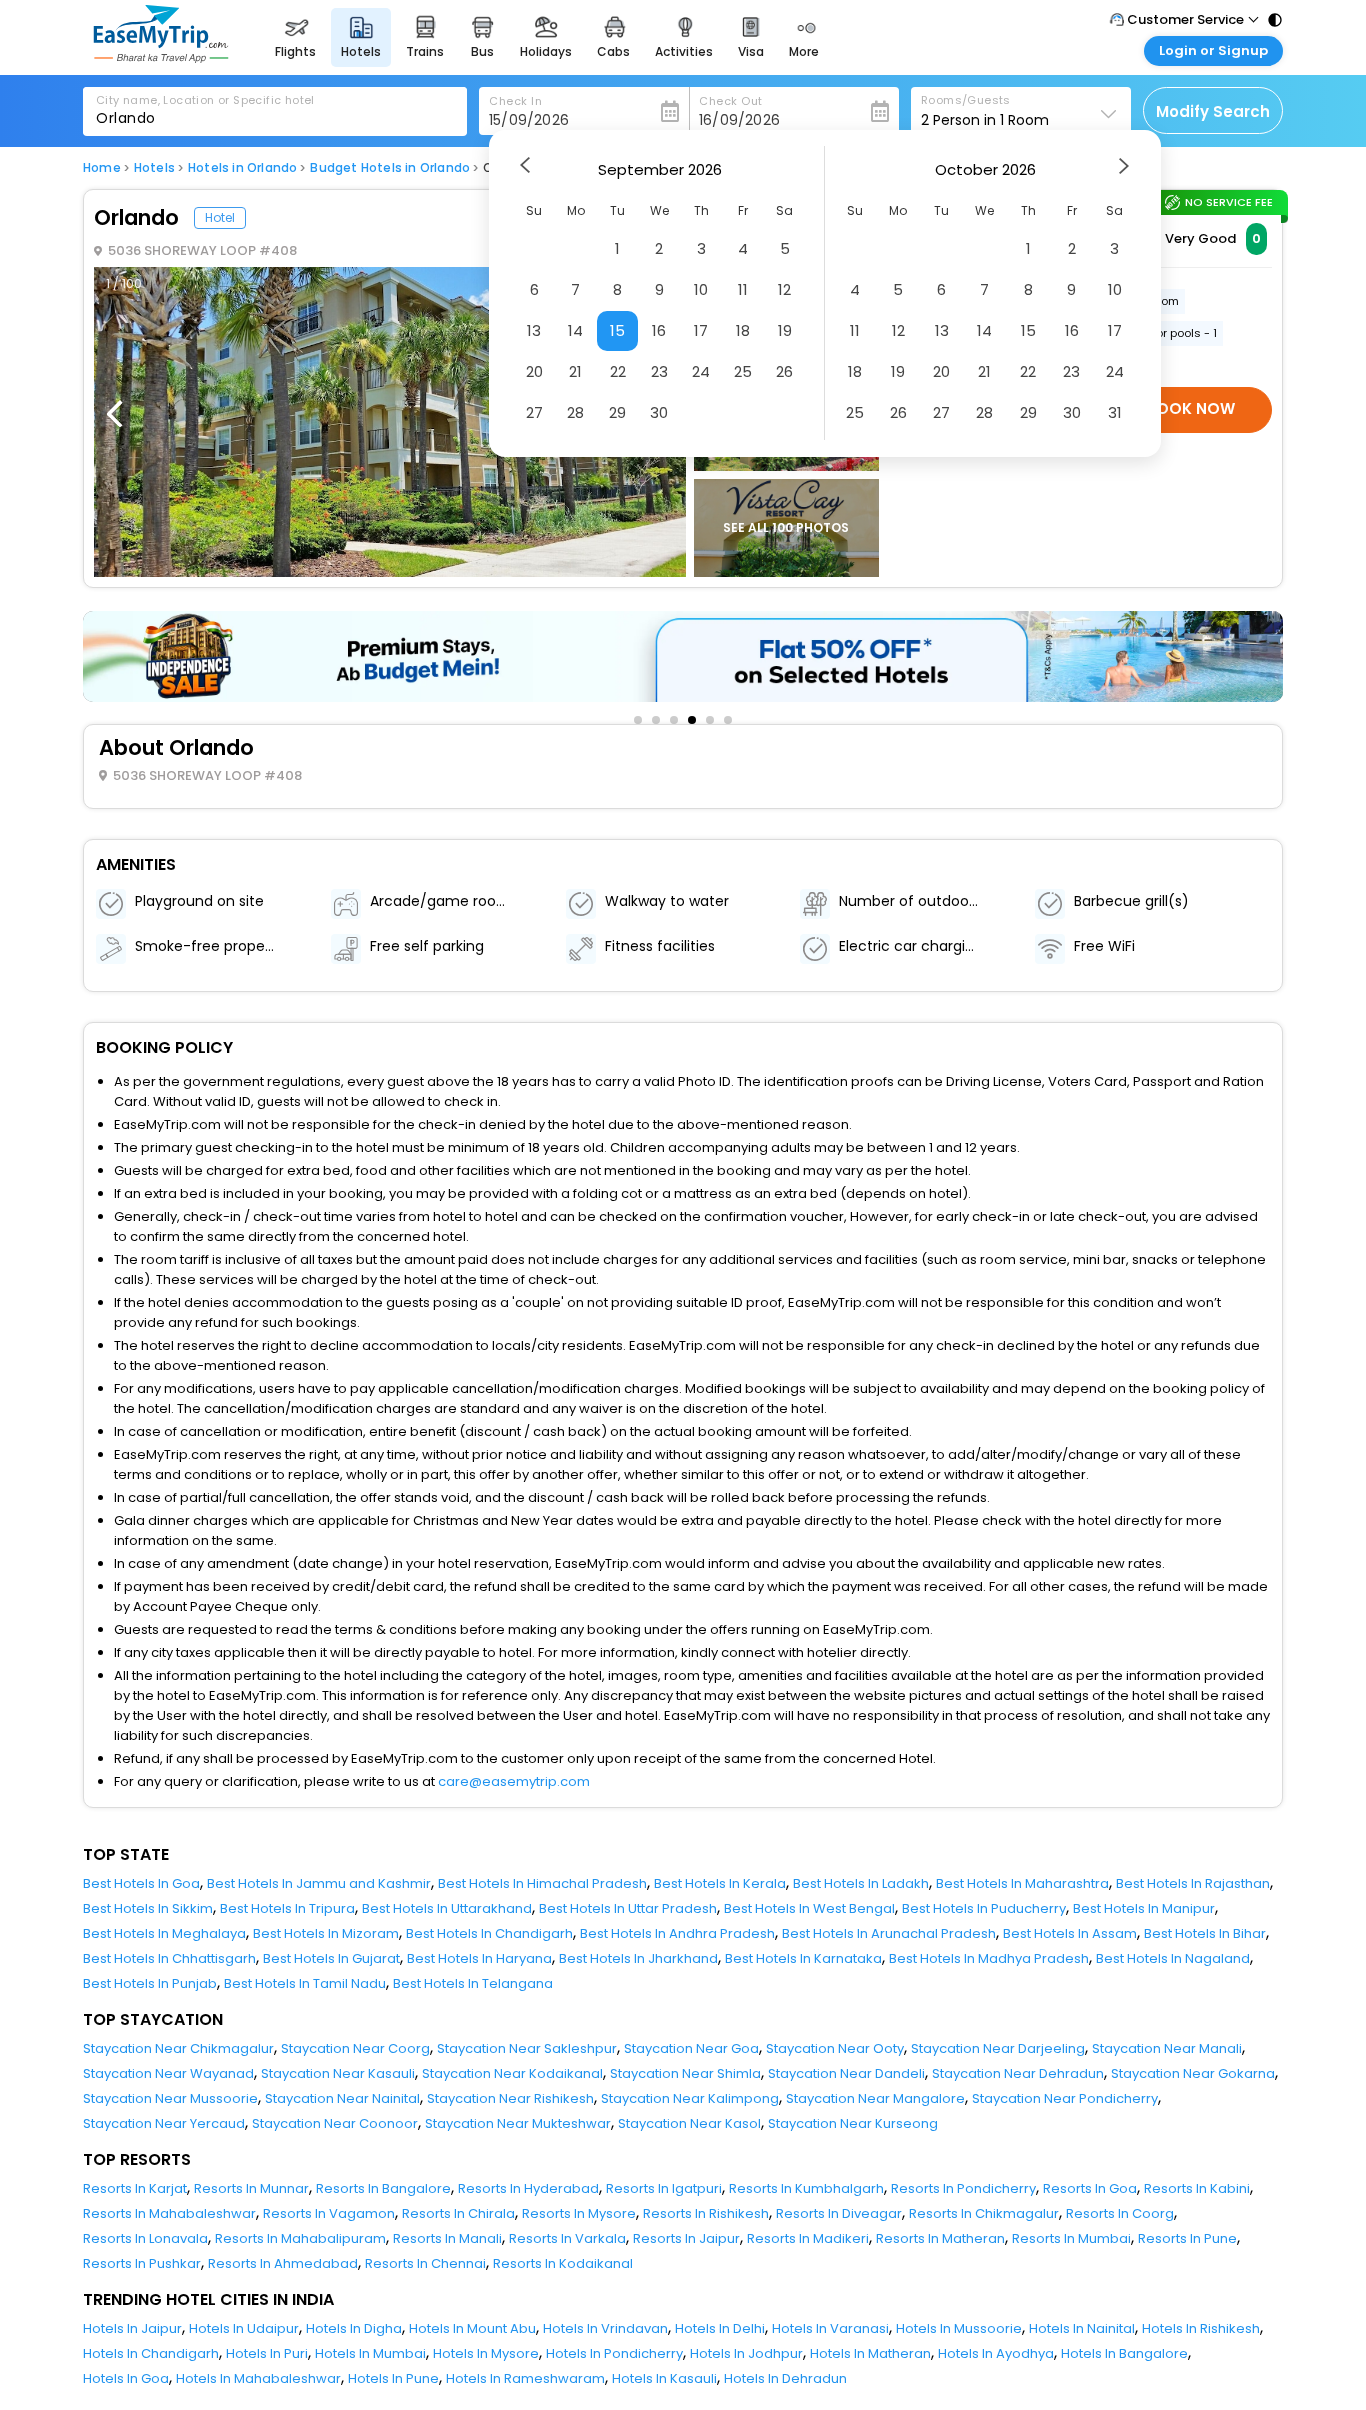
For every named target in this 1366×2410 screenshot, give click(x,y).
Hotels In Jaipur (132, 2328)
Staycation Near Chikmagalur (178, 2048)
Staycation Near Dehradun (1018, 2073)
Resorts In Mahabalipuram (300, 2238)
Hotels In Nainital (1082, 2328)
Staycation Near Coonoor (335, 2123)
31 (1115, 412)
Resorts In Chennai (425, 2263)
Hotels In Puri (267, 2353)
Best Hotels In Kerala (720, 1883)
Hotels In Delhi (720, 2328)
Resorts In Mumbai (1071, 2238)
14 (575, 330)
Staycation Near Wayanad (168, 2073)
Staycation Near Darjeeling (998, 2048)
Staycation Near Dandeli (846, 2073)
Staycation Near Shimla (685, 2073)
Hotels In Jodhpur (746, 2353)
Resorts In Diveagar (839, 2213)
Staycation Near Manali (1167, 2048)
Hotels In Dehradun (785, 2378)
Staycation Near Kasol (689, 2123)
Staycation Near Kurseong (853, 2123)
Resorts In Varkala (567, 2238)
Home (102, 168)
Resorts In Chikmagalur (984, 2213)
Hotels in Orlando (242, 168)
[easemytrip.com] (161, 57)
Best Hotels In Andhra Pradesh (677, 1933)
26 (784, 371)
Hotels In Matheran (870, 2353)
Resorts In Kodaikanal (563, 2263)
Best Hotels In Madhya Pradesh (989, 1958)
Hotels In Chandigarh (151, 2353)
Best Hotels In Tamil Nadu (305, 1983)
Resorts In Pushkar (142, 2263)
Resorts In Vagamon (329, 2213)
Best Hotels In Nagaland (1173, 1958)
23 (659, 371)
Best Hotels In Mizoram (326, 1933)
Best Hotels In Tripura (287, 1908)
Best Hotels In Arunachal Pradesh (889, 1933)
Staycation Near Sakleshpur (527, 2048)
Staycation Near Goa (691, 2048)
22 (618, 371)
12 (784, 289)
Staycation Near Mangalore (875, 2098)
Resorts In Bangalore (383, 2188)
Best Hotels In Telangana (473, 1983)
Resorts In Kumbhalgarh (806, 2188)
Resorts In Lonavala (145, 2238)
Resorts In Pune (1187, 2238)
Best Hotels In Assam (1070, 1933)
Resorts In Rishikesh (706, 2213)
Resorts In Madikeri (808, 2238)
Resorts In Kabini (1197, 2188)
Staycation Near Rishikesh (510, 2098)
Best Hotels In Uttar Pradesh (628, 1908)
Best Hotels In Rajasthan (1193, 1883)
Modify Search (1213, 111)
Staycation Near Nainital (342, 2098)
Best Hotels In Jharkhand (638, 1958)
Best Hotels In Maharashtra (1022, 1883)
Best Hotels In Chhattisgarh (169, 1958)
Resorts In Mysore (579, 2213)
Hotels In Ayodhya (996, 2353)
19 (785, 330)
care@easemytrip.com (514, 1781)
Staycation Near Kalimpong (690, 2098)
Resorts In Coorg (1120, 2213)
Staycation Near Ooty (835, 2048)
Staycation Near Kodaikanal (512, 2073)
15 (617, 330)
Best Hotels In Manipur (1144, 1908)
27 (534, 412)
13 (534, 330)
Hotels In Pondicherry (614, 2353)
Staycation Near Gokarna (1193, 2073)
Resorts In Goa (1090, 2188)
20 (534, 371)
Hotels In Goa (126, 2378)
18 (743, 330)
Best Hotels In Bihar (1205, 1933)
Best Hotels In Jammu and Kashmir (319, 1883)
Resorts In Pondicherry (963, 2188)
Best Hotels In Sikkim (148, 1908)
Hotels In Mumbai (370, 2353)
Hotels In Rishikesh (1201, 2328)
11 (743, 289)
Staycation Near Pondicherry (1065, 2098)
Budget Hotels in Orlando (390, 168)
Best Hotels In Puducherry (984, 1908)
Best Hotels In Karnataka (803, 1958)
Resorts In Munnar (251, 2188)
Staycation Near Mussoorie (170, 2098)
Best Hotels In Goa (141, 1883)
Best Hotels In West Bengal (809, 1908)
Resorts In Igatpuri (664, 2188)
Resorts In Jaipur (686, 2238)
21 (575, 371)
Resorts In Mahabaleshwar (169, 2213)
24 (701, 371)
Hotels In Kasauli (664, 2378)
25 (743, 371)
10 (701, 289)
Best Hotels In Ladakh (861, 1883)
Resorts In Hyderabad (528, 2188)
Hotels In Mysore (486, 2353)
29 (617, 412)
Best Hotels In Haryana (479, 1958)
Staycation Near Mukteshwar (518, 2123)
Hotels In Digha (354, 2328)
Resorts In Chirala (458, 2213)
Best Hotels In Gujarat (331, 1958)
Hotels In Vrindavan (605, 2328)
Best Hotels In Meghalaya (164, 1933)
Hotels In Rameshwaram (525, 2378)
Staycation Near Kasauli (338, 2073)
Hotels (154, 168)
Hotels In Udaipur (244, 2328)
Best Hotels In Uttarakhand (447, 1908)
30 (659, 412)
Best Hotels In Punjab (150, 1983)
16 (659, 330)
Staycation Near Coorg (355, 2048)
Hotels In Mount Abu (472, 2328)
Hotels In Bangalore (1124, 2353)
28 (575, 412)
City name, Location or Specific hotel (205, 100)
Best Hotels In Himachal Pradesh (542, 1883)
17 (701, 330)
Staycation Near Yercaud (164, 2123)
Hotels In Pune (393, 2378)
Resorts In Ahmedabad (283, 2263)
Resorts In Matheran (940, 2238)
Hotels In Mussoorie (959, 2328)
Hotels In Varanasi (830, 2328)
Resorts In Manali (447, 2238)
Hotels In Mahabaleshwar (258, 2378)
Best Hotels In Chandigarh (489, 1933)
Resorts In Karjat (135, 2188)
